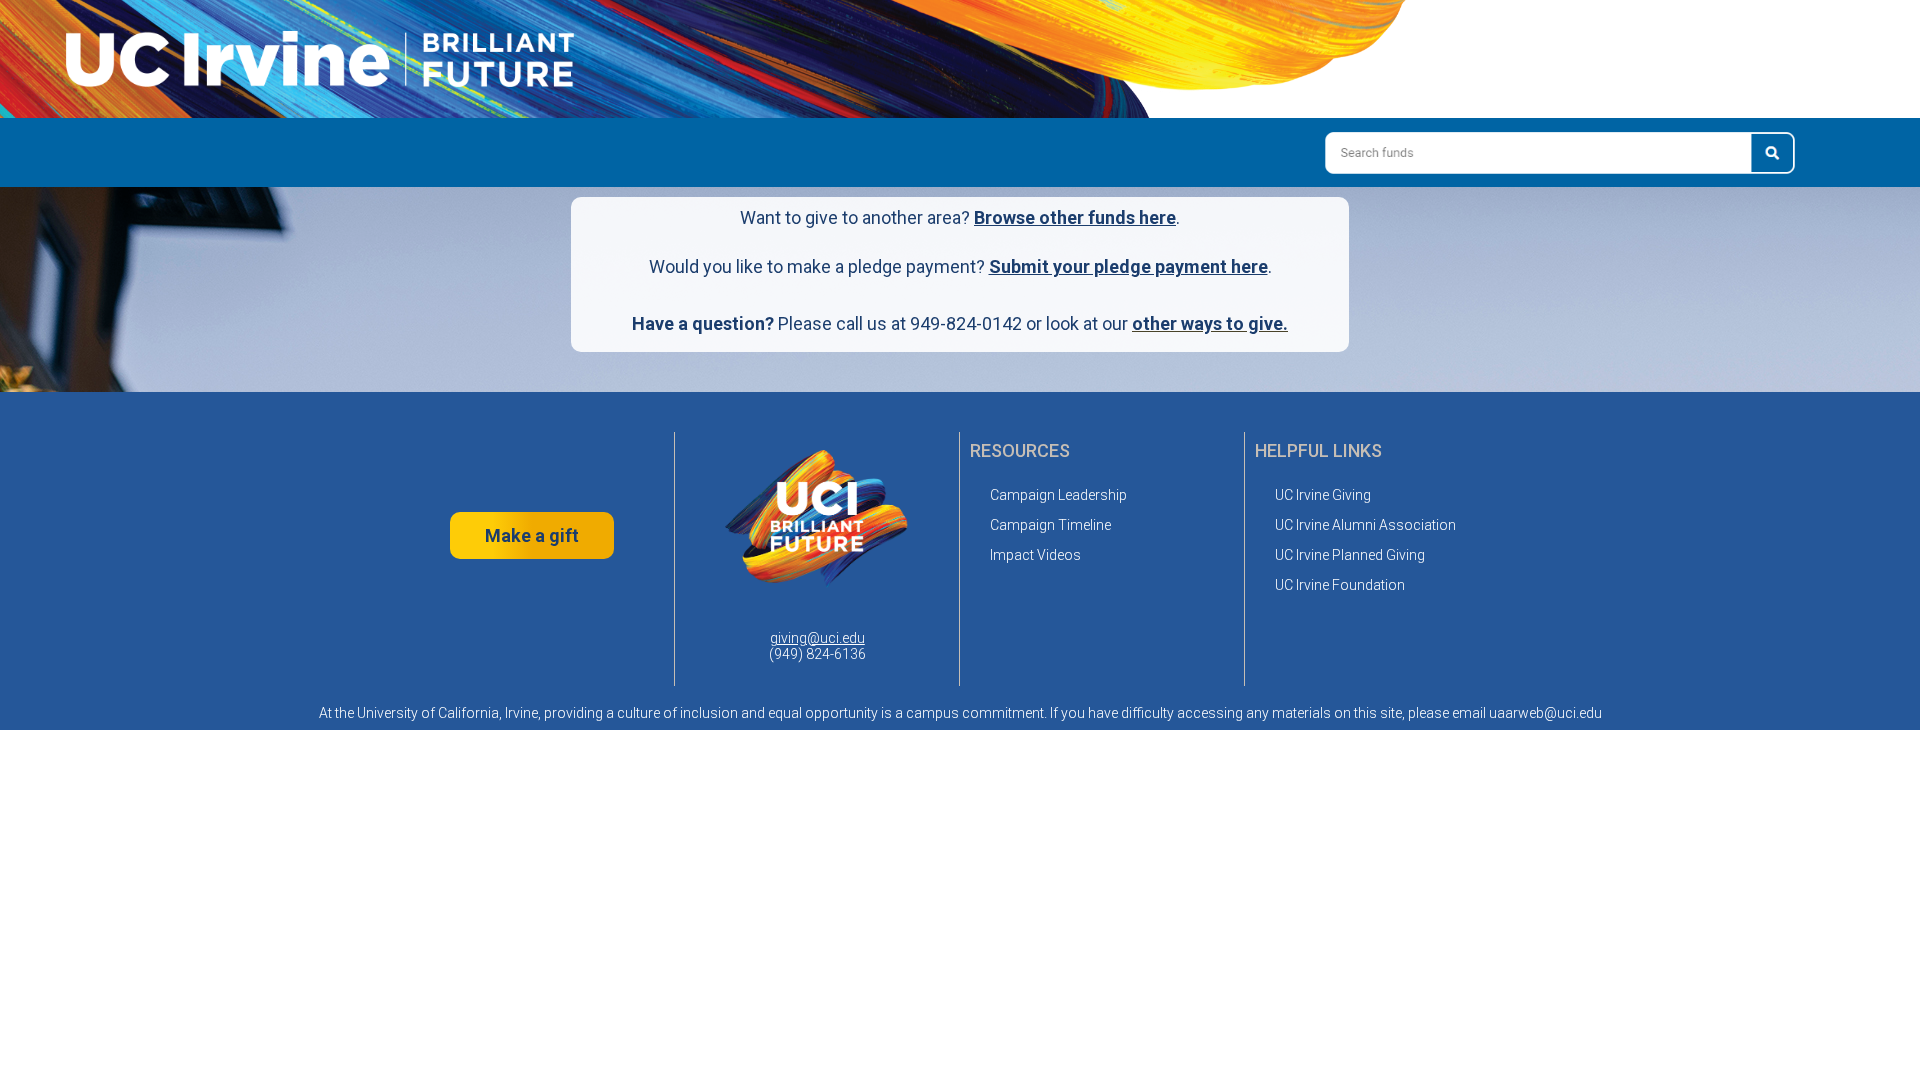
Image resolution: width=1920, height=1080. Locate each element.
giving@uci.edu (817, 638)
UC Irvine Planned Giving (1350, 555)
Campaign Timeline (1050, 525)
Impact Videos (1035, 555)
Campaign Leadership (1058, 495)
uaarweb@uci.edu (1545, 713)
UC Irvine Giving (1323, 495)
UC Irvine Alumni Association (1365, 525)
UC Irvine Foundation (1340, 585)
